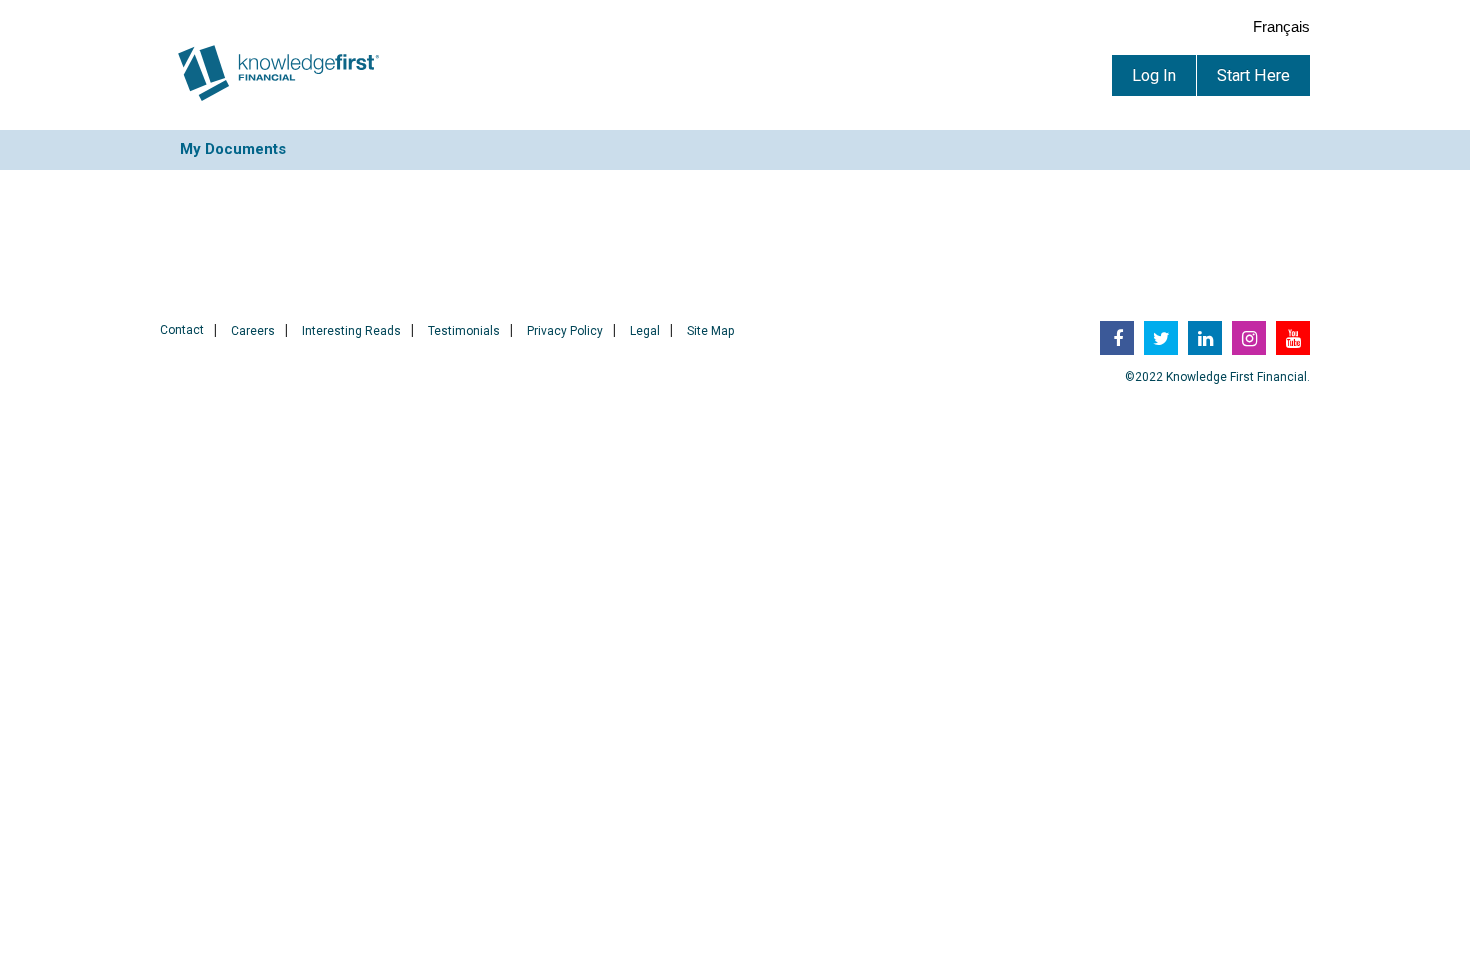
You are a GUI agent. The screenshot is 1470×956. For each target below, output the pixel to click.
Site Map (710, 331)
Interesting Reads (351, 331)
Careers (253, 331)
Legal (645, 331)
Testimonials (464, 331)
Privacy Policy (565, 331)
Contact (182, 330)
